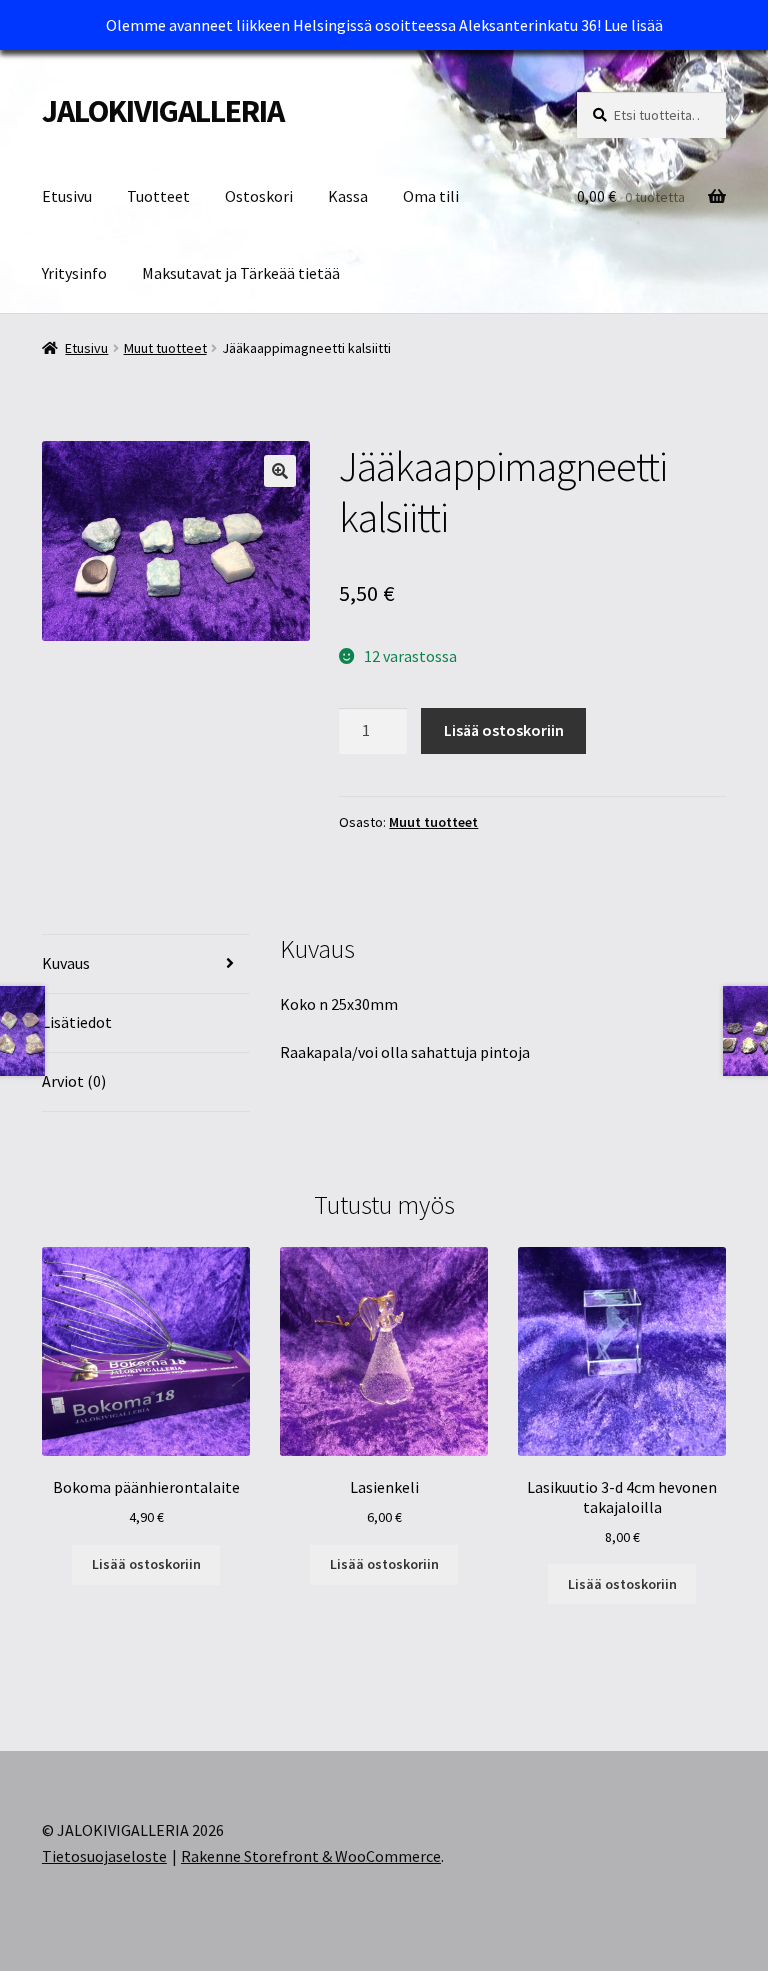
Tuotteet (158, 196)
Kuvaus (66, 963)
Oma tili (431, 196)
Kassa (348, 196)
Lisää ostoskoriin (504, 730)
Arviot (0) (74, 1081)
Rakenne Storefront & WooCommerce (311, 1856)
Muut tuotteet (165, 348)
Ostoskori (259, 196)
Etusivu (67, 196)
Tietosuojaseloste (104, 1856)
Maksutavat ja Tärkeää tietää (241, 273)
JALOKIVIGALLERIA (163, 111)
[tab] (146, 964)
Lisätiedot (77, 1022)
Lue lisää (633, 25)
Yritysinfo (74, 273)
